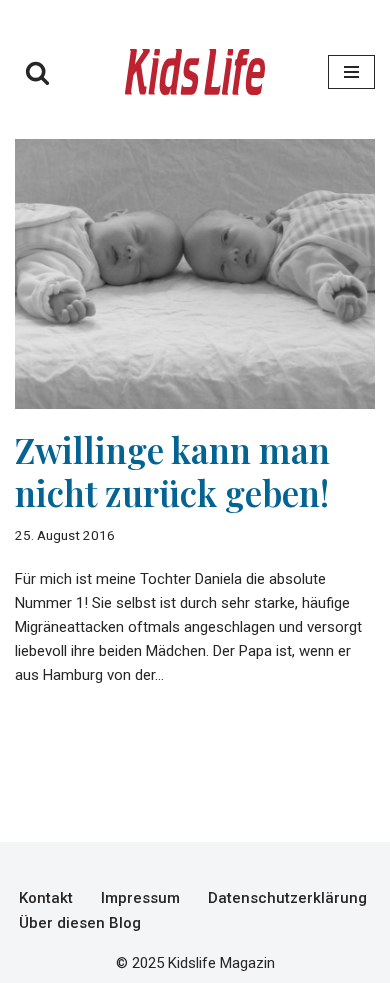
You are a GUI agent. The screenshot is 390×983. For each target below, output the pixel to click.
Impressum (140, 898)
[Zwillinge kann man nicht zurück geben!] (195, 274)
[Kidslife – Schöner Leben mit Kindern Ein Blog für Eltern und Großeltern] (195, 72)
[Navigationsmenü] (351, 72)
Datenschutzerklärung (287, 898)
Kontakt (46, 898)
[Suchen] (37, 72)
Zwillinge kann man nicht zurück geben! (172, 471)
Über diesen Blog (80, 923)
